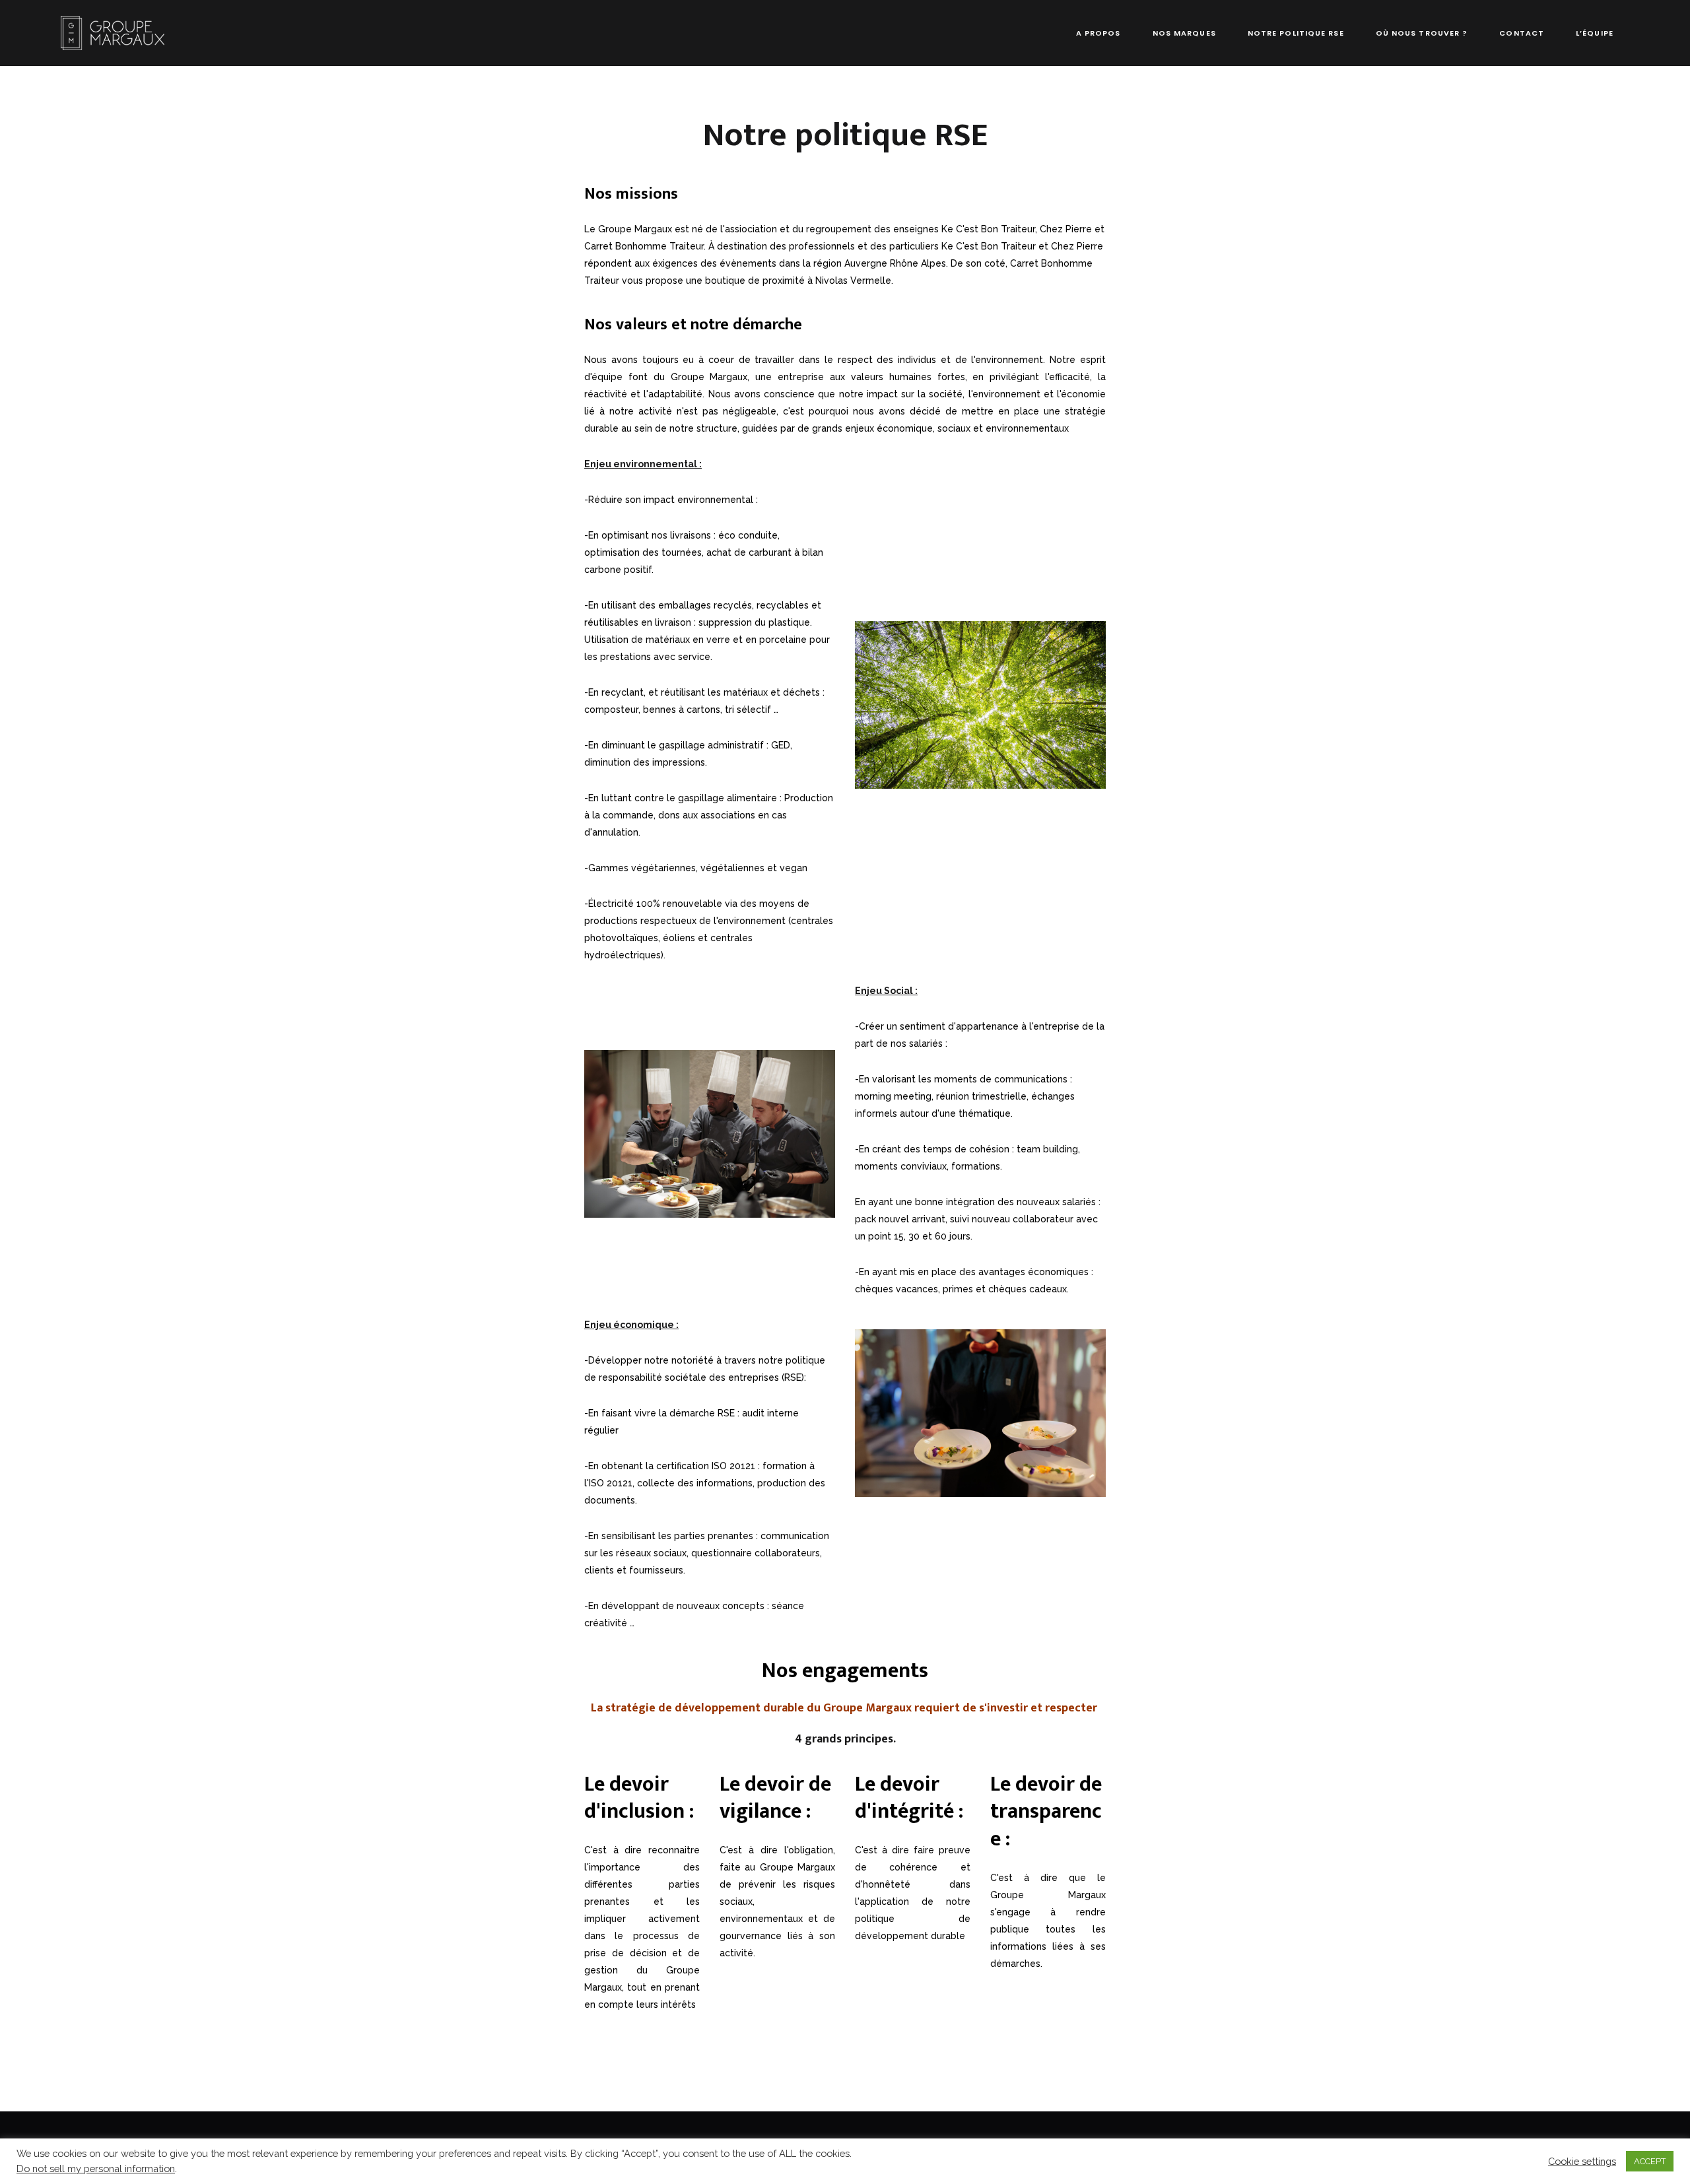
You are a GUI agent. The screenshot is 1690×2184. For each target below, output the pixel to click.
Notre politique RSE (1296, 33)
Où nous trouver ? (1422, 33)
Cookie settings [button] (1582, 2161)
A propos (1098, 33)
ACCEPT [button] (1650, 2161)
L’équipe (1595, 33)
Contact (1522, 33)
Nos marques (1184, 33)
